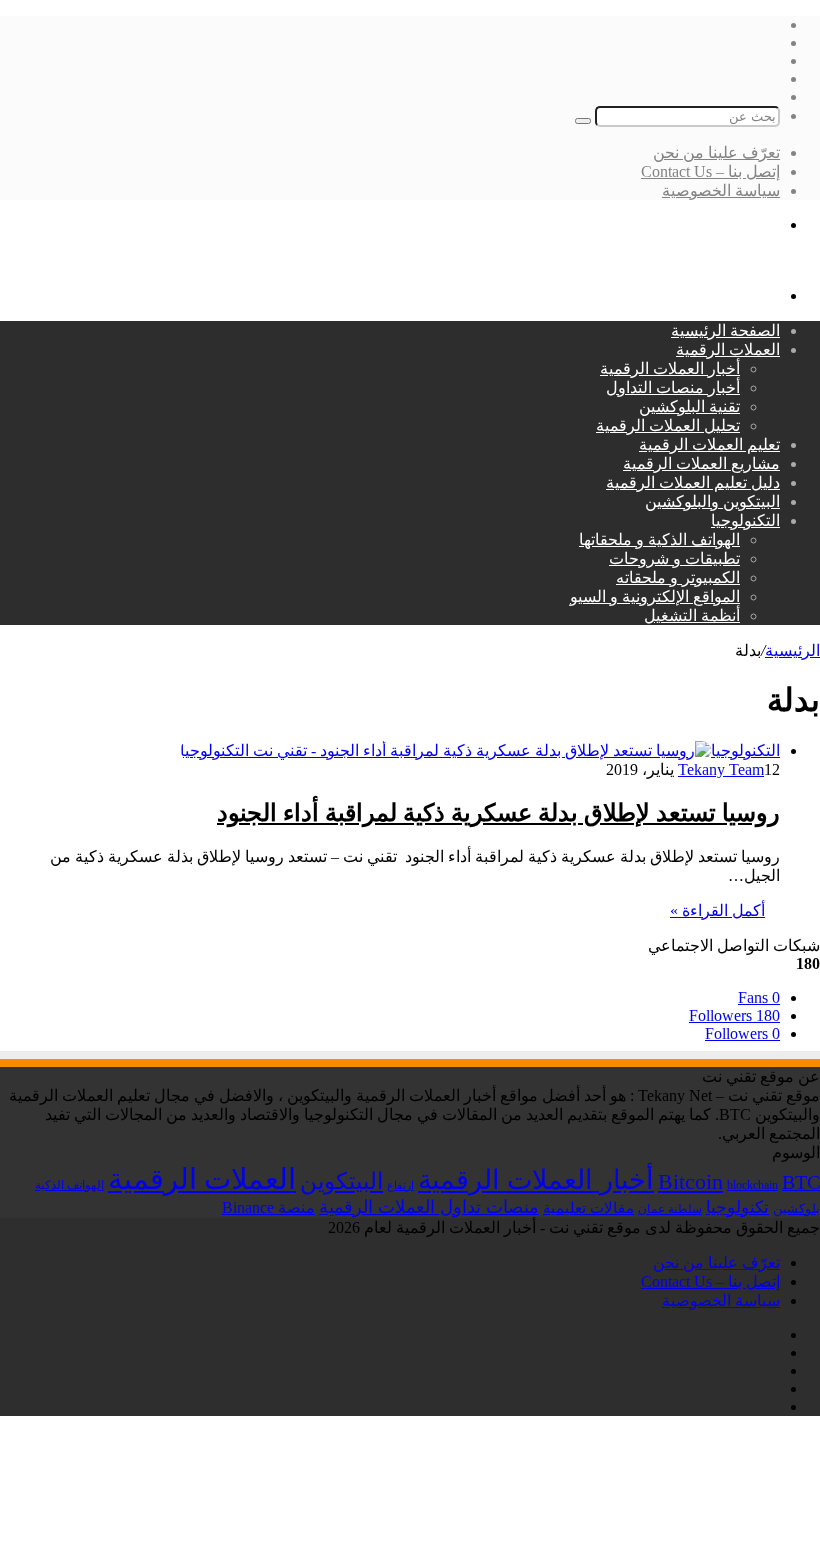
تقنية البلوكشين (689, 406)
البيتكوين (341, 1181)
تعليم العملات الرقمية (709, 444)
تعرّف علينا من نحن (716, 152)
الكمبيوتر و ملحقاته (678, 577)
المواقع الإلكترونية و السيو (655, 596)
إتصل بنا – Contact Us (710, 171)
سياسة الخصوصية (721, 190)
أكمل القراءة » (717, 910)
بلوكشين (796, 1208)
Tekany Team (721, 769)
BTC (801, 1182)
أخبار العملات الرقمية (670, 368)
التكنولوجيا (745, 520)
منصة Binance (268, 1207)
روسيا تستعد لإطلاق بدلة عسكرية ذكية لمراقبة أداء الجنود (498, 813)
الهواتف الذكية (69, 1185)
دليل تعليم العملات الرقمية (693, 482)
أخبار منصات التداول (673, 387)
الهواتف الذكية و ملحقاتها (659, 539)
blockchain (752, 1185)
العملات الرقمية (728, 349)
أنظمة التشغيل (692, 615)
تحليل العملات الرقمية (668, 425)
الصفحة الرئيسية (725, 330)
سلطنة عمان (670, 1209)
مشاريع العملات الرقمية (701, 463)
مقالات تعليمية (588, 1208)
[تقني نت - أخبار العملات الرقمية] (708, 260)
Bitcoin (690, 1181)
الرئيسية (792, 650)
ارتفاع (400, 1185)
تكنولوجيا (737, 1207)
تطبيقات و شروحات (674, 558)
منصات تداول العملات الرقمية (429, 1207)
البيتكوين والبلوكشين (712, 501)
